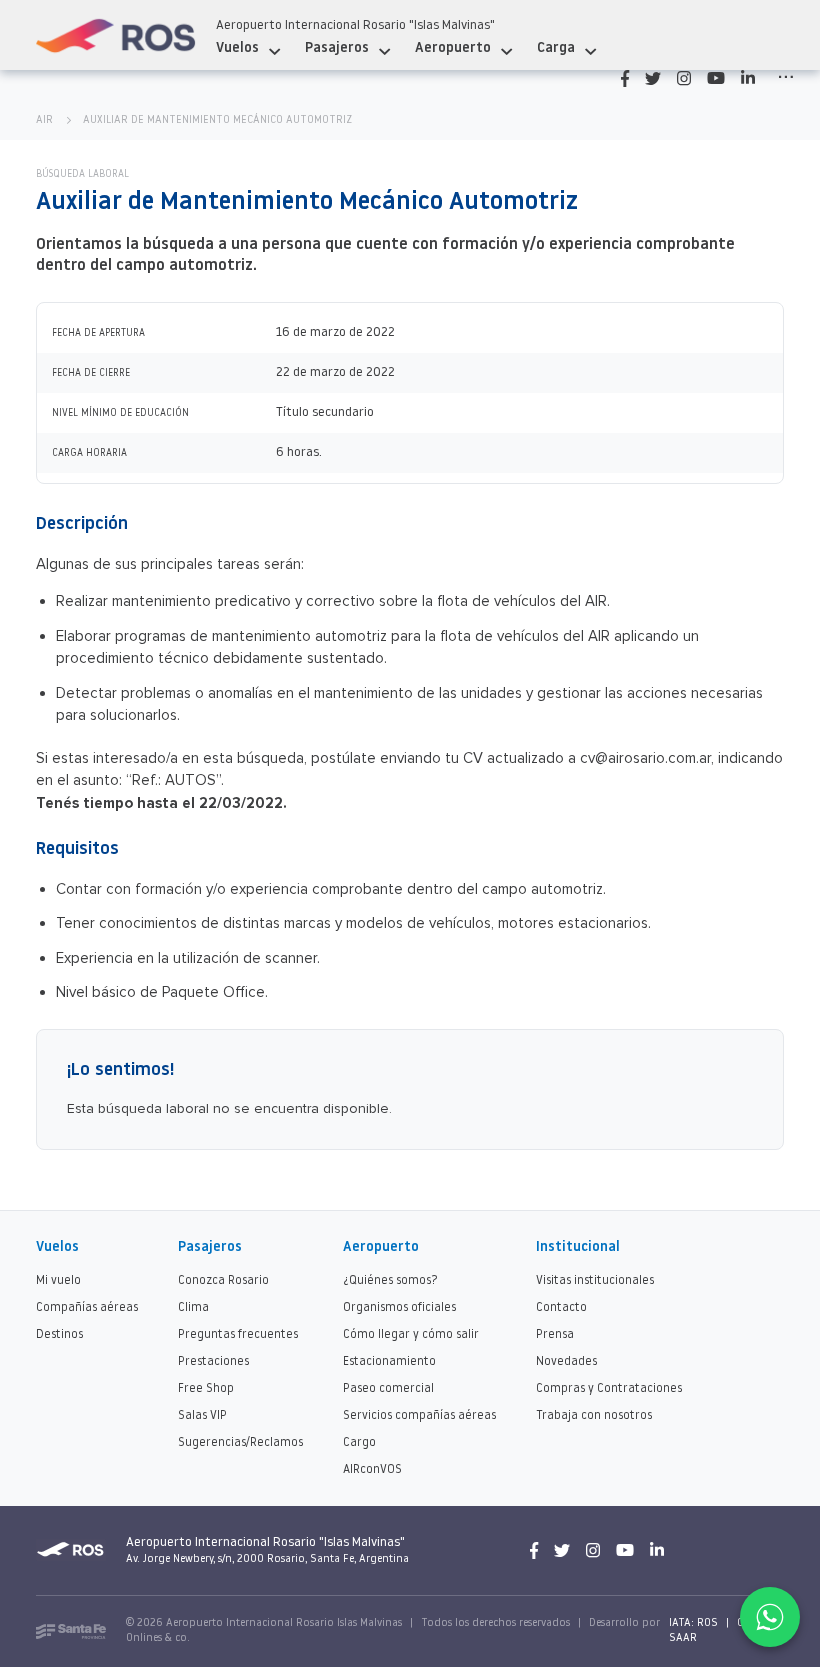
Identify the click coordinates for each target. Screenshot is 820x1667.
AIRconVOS (372, 1470)
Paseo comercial (388, 1389)
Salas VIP (202, 1416)
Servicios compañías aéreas (419, 1416)
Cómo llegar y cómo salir (411, 1335)
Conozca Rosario (223, 1281)
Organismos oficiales (399, 1308)
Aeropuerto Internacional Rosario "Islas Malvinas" (355, 25)
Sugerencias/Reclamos (240, 1443)
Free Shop (206, 1389)
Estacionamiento (389, 1362)
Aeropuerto (453, 48)
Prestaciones (213, 1362)
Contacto (561, 1308)
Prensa (555, 1335)
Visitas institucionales (595, 1281)
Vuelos (237, 48)
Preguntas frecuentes (238, 1335)
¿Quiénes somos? (390, 1281)
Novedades (566, 1362)
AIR (44, 120)
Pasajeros (337, 48)
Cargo (359, 1443)
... (786, 72)
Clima (193, 1308)
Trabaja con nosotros (594, 1416)
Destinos (59, 1335)
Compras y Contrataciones (609, 1389)
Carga (556, 48)
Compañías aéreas (87, 1308)
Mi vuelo (58, 1281)
